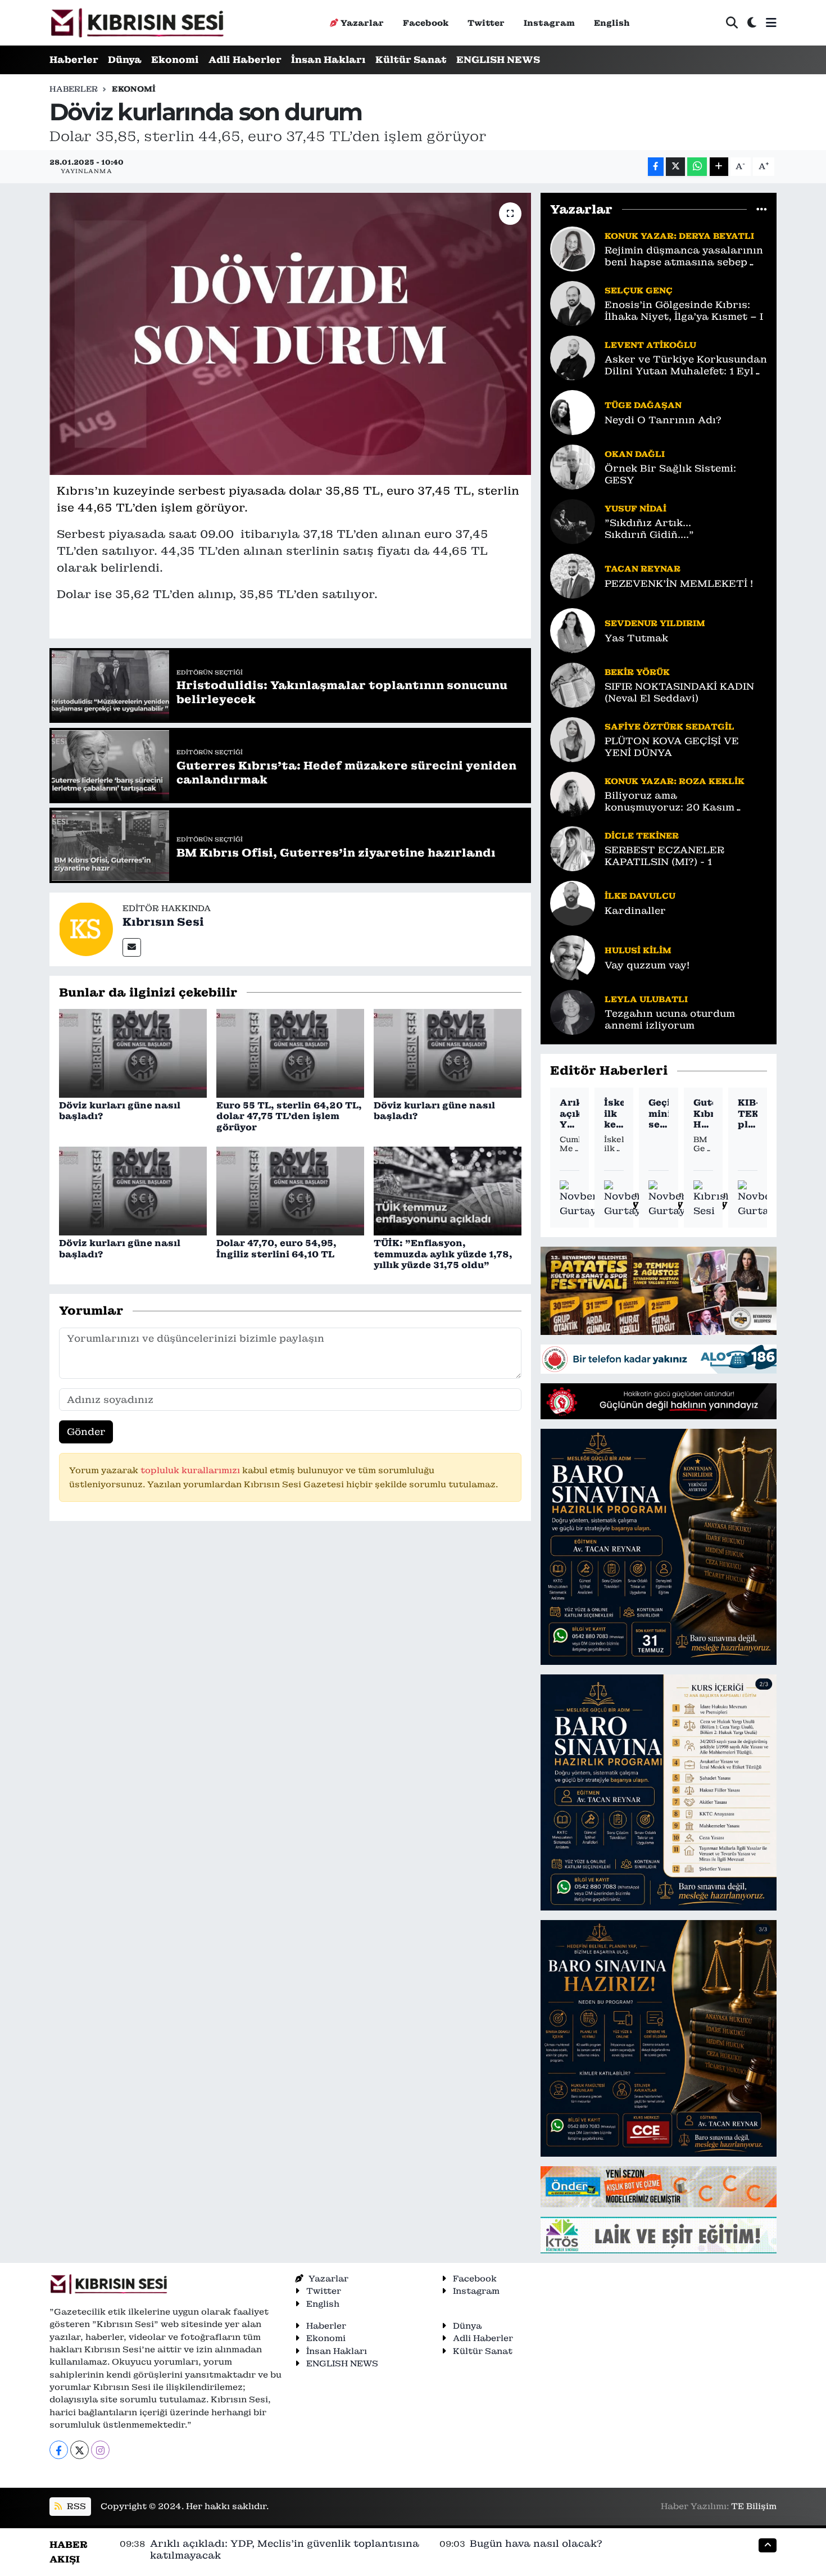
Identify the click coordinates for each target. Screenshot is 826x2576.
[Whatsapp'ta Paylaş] (697, 167)
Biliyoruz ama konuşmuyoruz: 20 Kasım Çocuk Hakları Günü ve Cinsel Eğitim (682, 802)
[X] (80, 2450)
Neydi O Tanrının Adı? (663, 420)
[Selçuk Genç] (573, 302)
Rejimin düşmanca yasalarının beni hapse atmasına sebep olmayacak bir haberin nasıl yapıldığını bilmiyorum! (684, 257)
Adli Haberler (245, 60)
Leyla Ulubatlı (646, 999)
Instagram (549, 23)
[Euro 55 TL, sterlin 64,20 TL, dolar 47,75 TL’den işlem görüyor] (290, 1052)
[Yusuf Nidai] (573, 520)
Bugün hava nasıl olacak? (536, 2543)
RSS (75, 2506)
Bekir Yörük (637, 672)
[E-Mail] (132, 947)
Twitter (486, 23)
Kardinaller (635, 911)
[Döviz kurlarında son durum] (290, 334)
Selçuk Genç (639, 290)
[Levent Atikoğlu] (573, 357)
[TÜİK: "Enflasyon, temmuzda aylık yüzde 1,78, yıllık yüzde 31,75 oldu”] (448, 1190)
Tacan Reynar (643, 569)
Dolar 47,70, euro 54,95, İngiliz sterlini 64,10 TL (276, 1248)
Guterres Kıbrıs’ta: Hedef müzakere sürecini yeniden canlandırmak (703, 1113)
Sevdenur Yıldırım (655, 623)
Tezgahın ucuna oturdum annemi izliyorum (670, 1020)
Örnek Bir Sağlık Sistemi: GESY (670, 474)
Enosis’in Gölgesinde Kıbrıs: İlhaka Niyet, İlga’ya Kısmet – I (684, 311)
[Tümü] (762, 209)
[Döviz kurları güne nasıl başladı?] (133, 1052)
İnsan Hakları (328, 60)
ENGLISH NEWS (498, 60)
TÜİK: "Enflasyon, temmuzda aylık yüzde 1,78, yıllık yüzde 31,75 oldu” (443, 1254)
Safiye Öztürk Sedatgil (670, 726)
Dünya (125, 60)
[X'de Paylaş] (675, 167)
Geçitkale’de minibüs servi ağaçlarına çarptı (658, 1113)
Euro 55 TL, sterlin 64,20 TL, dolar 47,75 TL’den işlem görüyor (289, 1116)
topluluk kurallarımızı (191, 1470)
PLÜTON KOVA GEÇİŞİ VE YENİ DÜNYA (672, 747)
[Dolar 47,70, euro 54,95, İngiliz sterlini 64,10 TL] (290, 1190)
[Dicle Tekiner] (573, 848)
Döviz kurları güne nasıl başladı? (120, 1111)
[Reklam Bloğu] (659, 1290)
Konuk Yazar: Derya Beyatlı (679, 236)
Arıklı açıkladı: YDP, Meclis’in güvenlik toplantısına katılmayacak (569, 1113)
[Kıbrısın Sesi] (137, 23)
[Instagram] (100, 2450)
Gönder (86, 1432)
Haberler (74, 60)
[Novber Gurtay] (579, 1199)
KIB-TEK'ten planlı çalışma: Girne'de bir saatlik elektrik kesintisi (748, 1113)
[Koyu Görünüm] (752, 23)
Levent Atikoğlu (650, 345)
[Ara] (732, 23)
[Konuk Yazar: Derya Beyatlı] (573, 248)
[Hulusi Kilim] (573, 957)
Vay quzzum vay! (647, 965)
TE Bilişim (754, 2506)
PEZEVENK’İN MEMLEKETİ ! (679, 584)
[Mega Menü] (771, 22)
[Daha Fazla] (719, 167)
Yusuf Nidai (636, 508)
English (612, 23)
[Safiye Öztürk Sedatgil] (573, 739)
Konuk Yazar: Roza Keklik (675, 781)
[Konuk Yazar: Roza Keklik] (573, 793)
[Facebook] (59, 2450)
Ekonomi (175, 60)
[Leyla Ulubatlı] (573, 1011)
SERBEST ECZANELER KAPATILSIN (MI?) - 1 (664, 856)
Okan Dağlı (635, 454)
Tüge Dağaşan (643, 405)
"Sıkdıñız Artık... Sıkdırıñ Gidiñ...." (649, 529)
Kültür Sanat (411, 60)
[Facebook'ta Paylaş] (656, 167)
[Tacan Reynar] (573, 575)
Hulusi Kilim (638, 950)
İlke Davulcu (640, 896)
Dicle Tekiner (642, 836)
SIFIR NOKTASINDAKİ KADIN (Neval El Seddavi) (679, 692)
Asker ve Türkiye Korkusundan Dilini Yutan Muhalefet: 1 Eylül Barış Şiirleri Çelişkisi (686, 366)
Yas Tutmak (636, 638)
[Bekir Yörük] (573, 684)
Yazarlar (362, 23)
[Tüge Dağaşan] (573, 411)
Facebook (426, 23)
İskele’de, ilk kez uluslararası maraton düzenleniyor (614, 1113)
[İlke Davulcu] (573, 902)
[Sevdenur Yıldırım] (573, 630)
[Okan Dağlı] (573, 466)
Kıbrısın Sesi (163, 922)
